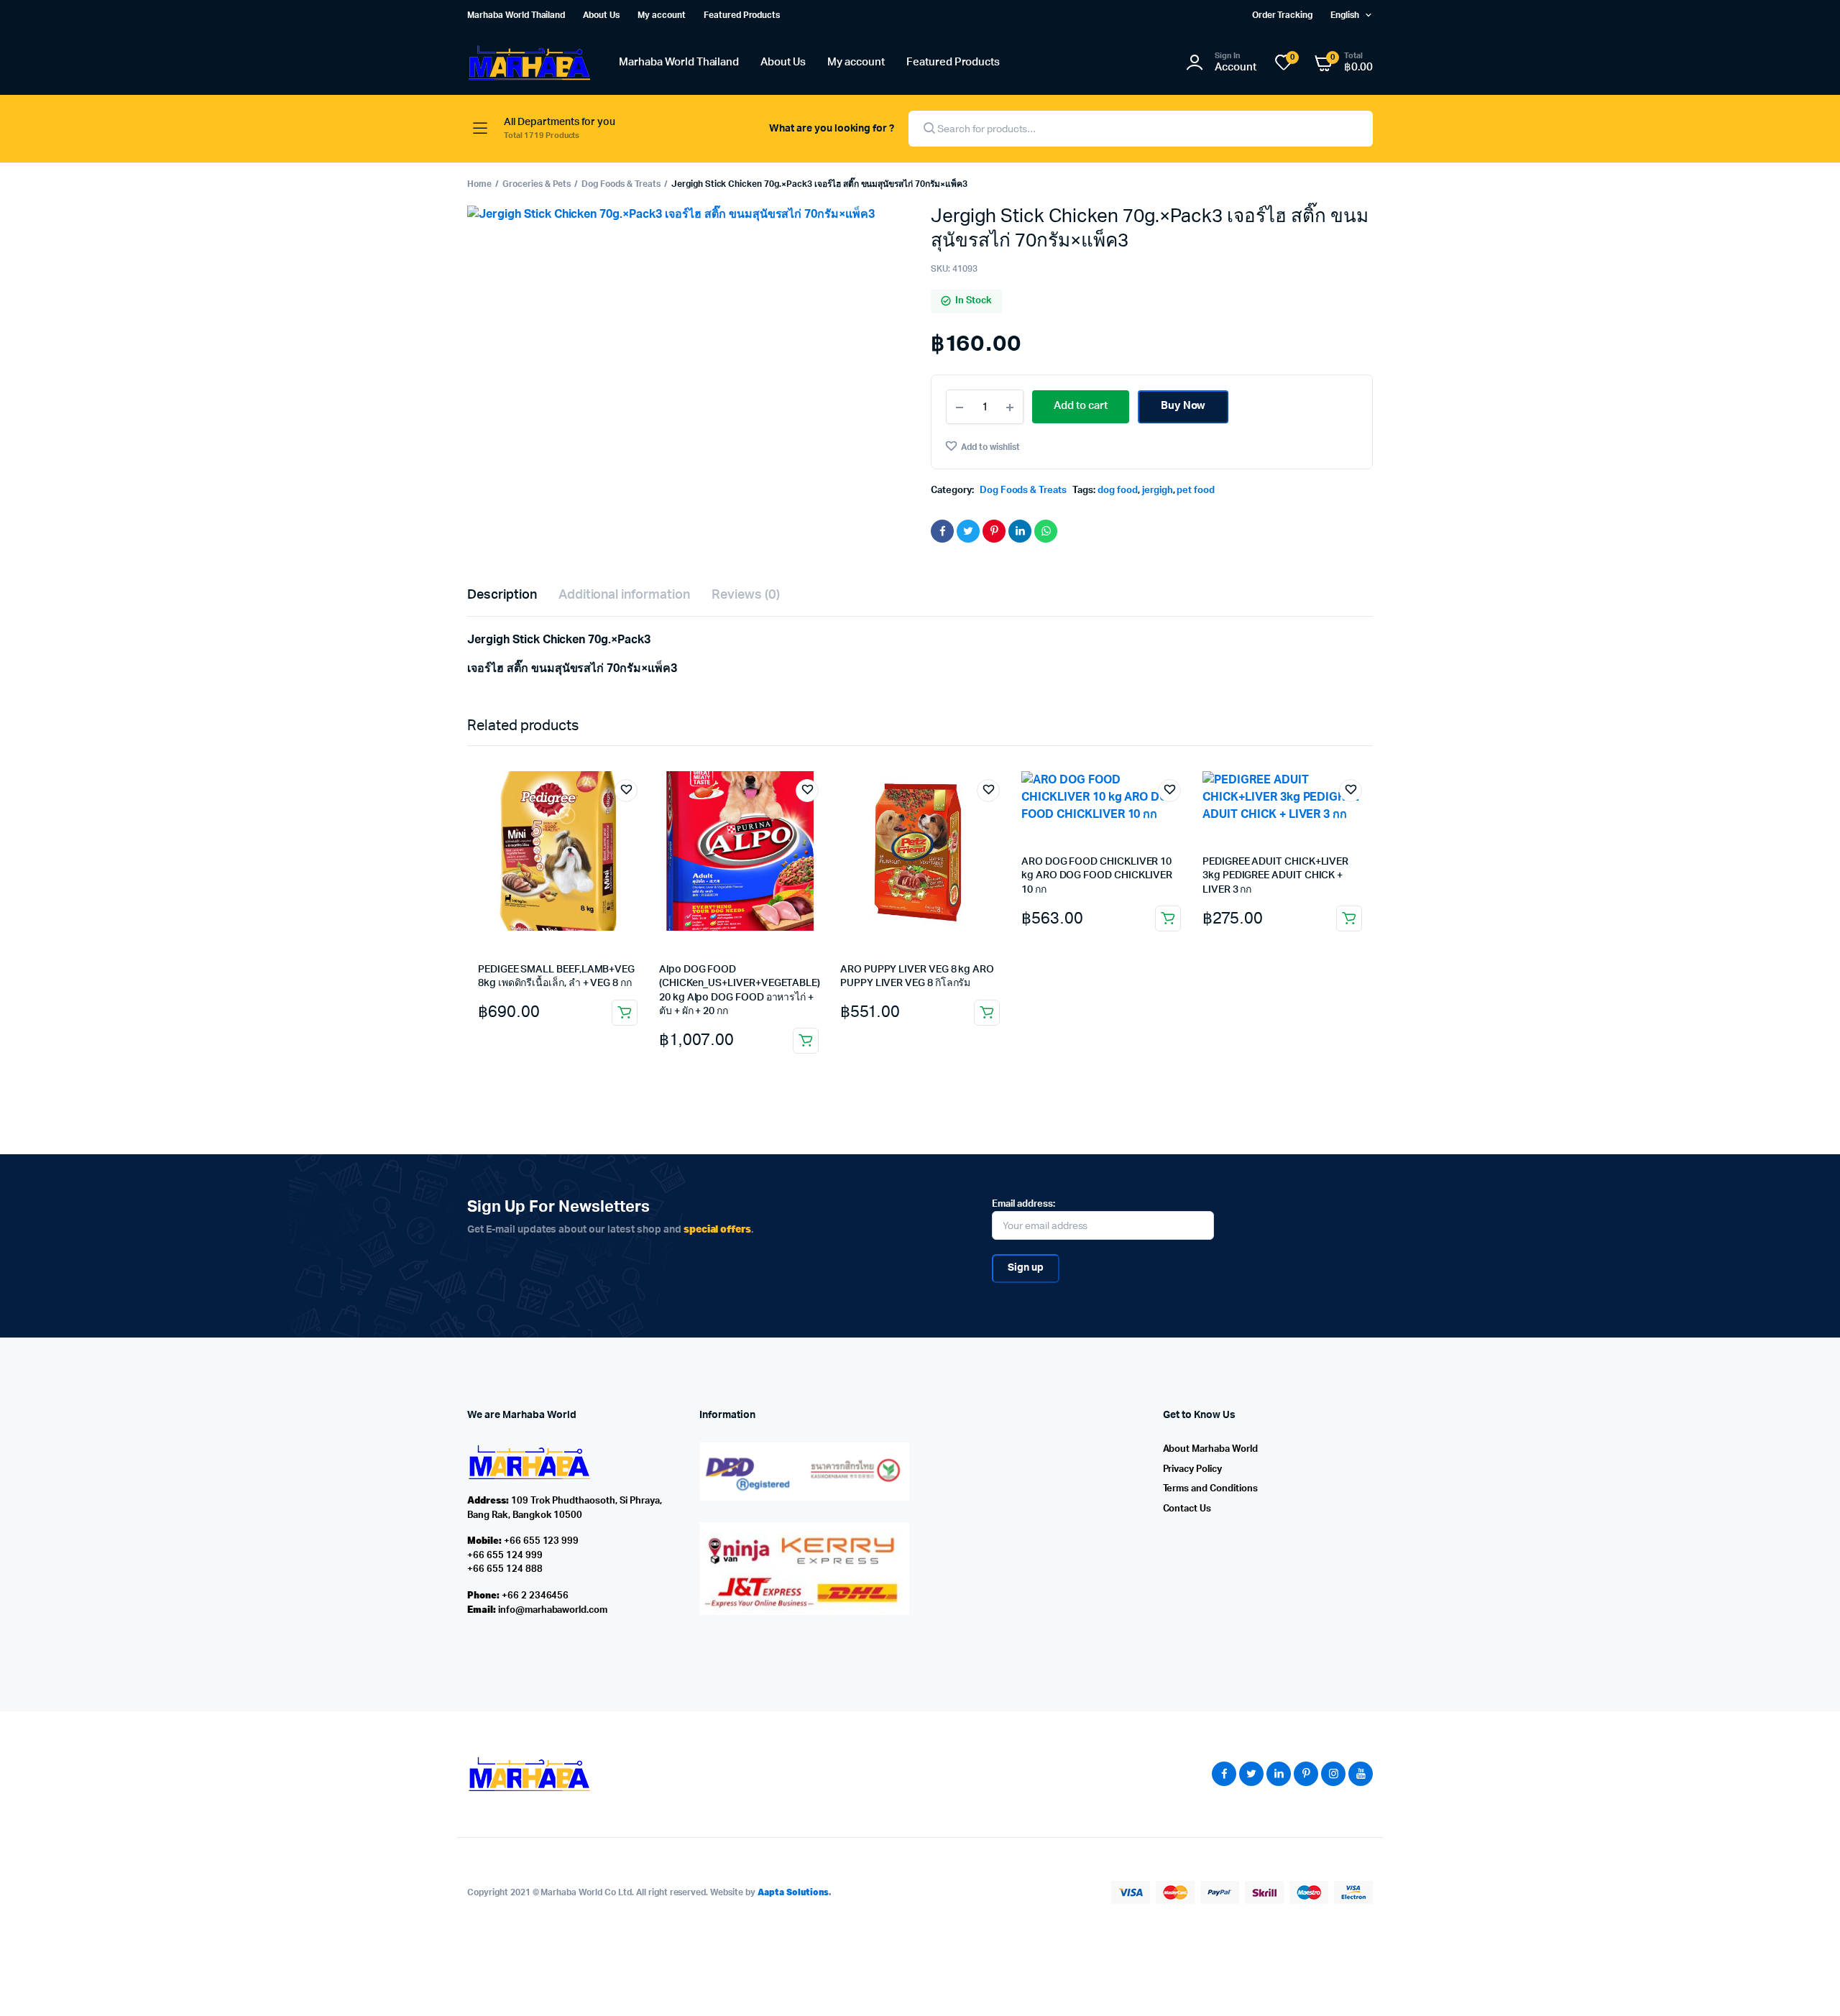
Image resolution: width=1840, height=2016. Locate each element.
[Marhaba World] (529, 63)
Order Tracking (1283, 15)
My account (662, 15)
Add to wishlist (990, 447)
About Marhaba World (1210, 1449)
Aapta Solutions (793, 1892)
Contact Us (1187, 1509)
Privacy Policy (1193, 1469)
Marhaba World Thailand (516, 15)
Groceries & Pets (537, 184)
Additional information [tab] (624, 595)
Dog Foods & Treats (621, 184)
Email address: (1023, 1204)
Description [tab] (502, 595)
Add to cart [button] (625, 1013)
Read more (806, 1041)
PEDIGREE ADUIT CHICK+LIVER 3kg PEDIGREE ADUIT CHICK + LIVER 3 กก (1275, 876)
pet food (1196, 491)
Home (479, 184)
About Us (601, 15)
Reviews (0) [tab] (746, 595)
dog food (1118, 491)
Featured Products (742, 15)
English (1345, 15)
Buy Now (1183, 406)
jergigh (1158, 491)
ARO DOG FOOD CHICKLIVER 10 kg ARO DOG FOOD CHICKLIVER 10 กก (1097, 876)
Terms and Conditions (1210, 1489)
